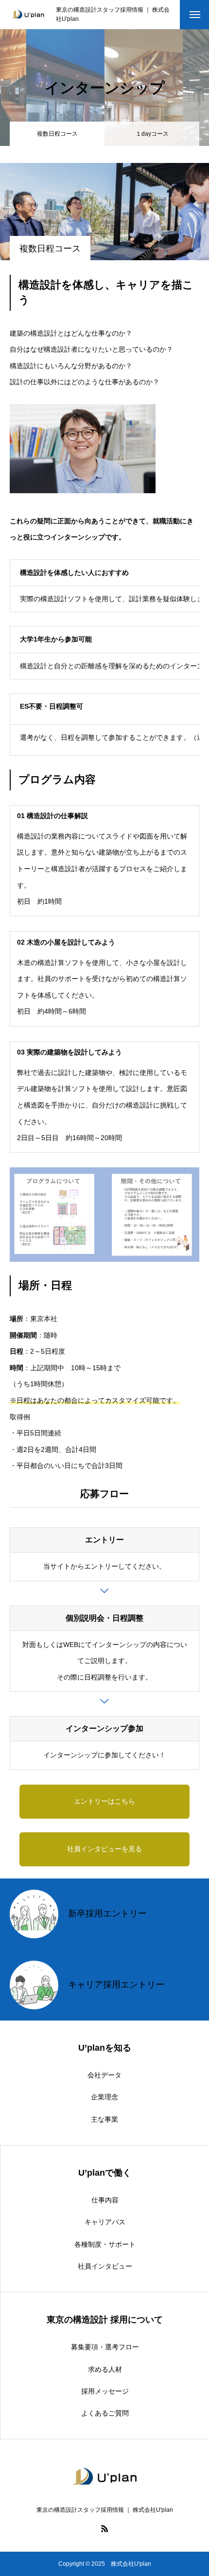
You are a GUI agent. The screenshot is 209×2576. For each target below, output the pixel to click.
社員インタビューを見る (104, 1849)
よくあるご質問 (105, 2413)
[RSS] (104, 2528)
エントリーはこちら (104, 1801)
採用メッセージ (105, 2391)
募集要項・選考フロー (105, 2347)
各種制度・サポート (105, 2244)
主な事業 (104, 2119)
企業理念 (104, 2097)
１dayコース (152, 134)
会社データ (104, 2075)
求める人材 (105, 2369)
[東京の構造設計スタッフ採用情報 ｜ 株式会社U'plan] (28, 15)
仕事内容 (105, 2200)
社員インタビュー (105, 2266)
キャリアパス (105, 2222)
